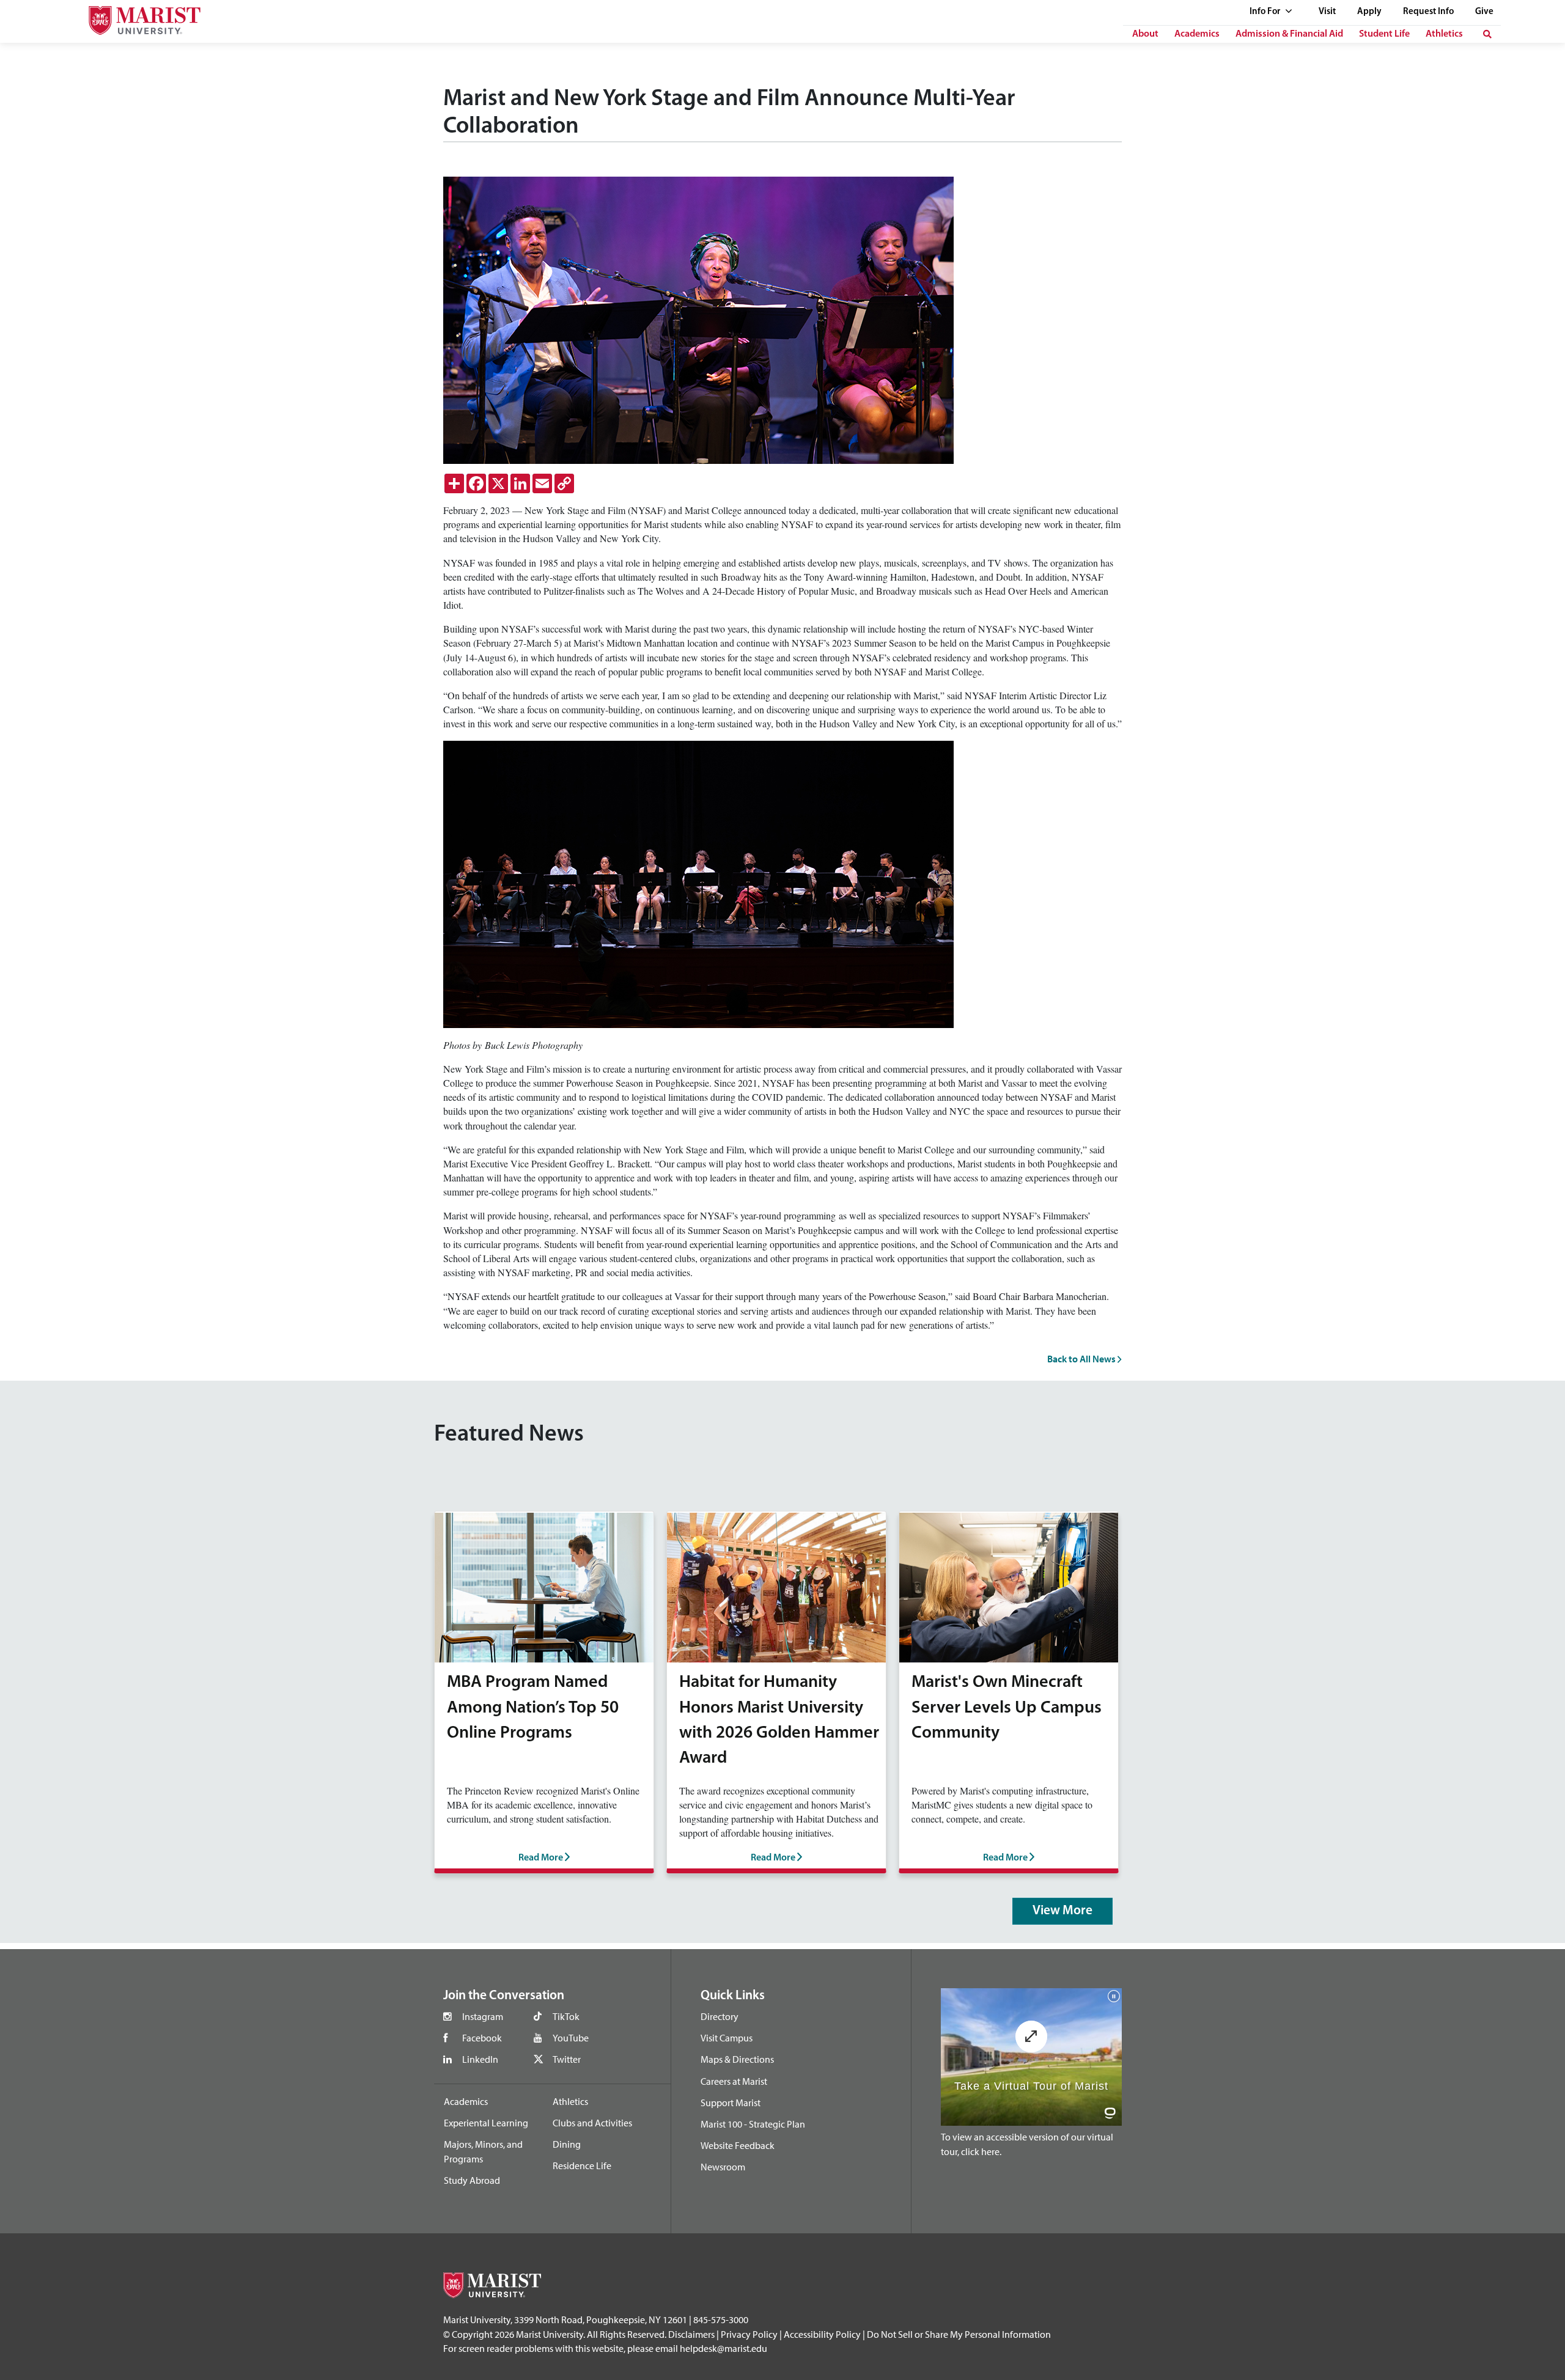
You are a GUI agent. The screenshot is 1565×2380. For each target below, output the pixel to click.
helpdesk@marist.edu (724, 2348)
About (1145, 34)
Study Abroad (472, 2180)
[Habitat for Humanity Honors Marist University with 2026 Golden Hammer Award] (776, 1586)
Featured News (509, 1435)
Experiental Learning (486, 2123)
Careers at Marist (734, 2081)
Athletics (1444, 34)
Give (1484, 12)
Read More (542, 1858)
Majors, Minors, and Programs (483, 2151)
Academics (1197, 34)
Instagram (483, 2016)
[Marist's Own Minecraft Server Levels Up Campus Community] (1009, 1586)
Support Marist (731, 2103)
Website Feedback (738, 2145)
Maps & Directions (737, 2059)
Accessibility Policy (822, 2334)
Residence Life (582, 2165)
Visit (1327, 12)
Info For (1266, 12)
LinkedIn (480, 2059)
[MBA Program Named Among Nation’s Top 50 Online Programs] (544, 1586)
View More (1062, 1911)
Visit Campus (727, 2038)
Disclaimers (691, 2334)
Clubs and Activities (592, 2123)
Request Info (1428, 12)
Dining (567, 2144)
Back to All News (1082, 1359)
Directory (720, 2016)
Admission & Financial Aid (1289, 34)
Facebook (482, 2038)
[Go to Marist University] (137, 17)
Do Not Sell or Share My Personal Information (959, 2334)
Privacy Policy (749, 2334)
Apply (1369, 12)
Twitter (567, 2059)
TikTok (566, 2016)
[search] (1487, 34)
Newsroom (723, 2167)
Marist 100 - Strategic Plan (753, 2124)
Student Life (1384, 34)
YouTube (571, 2038)
